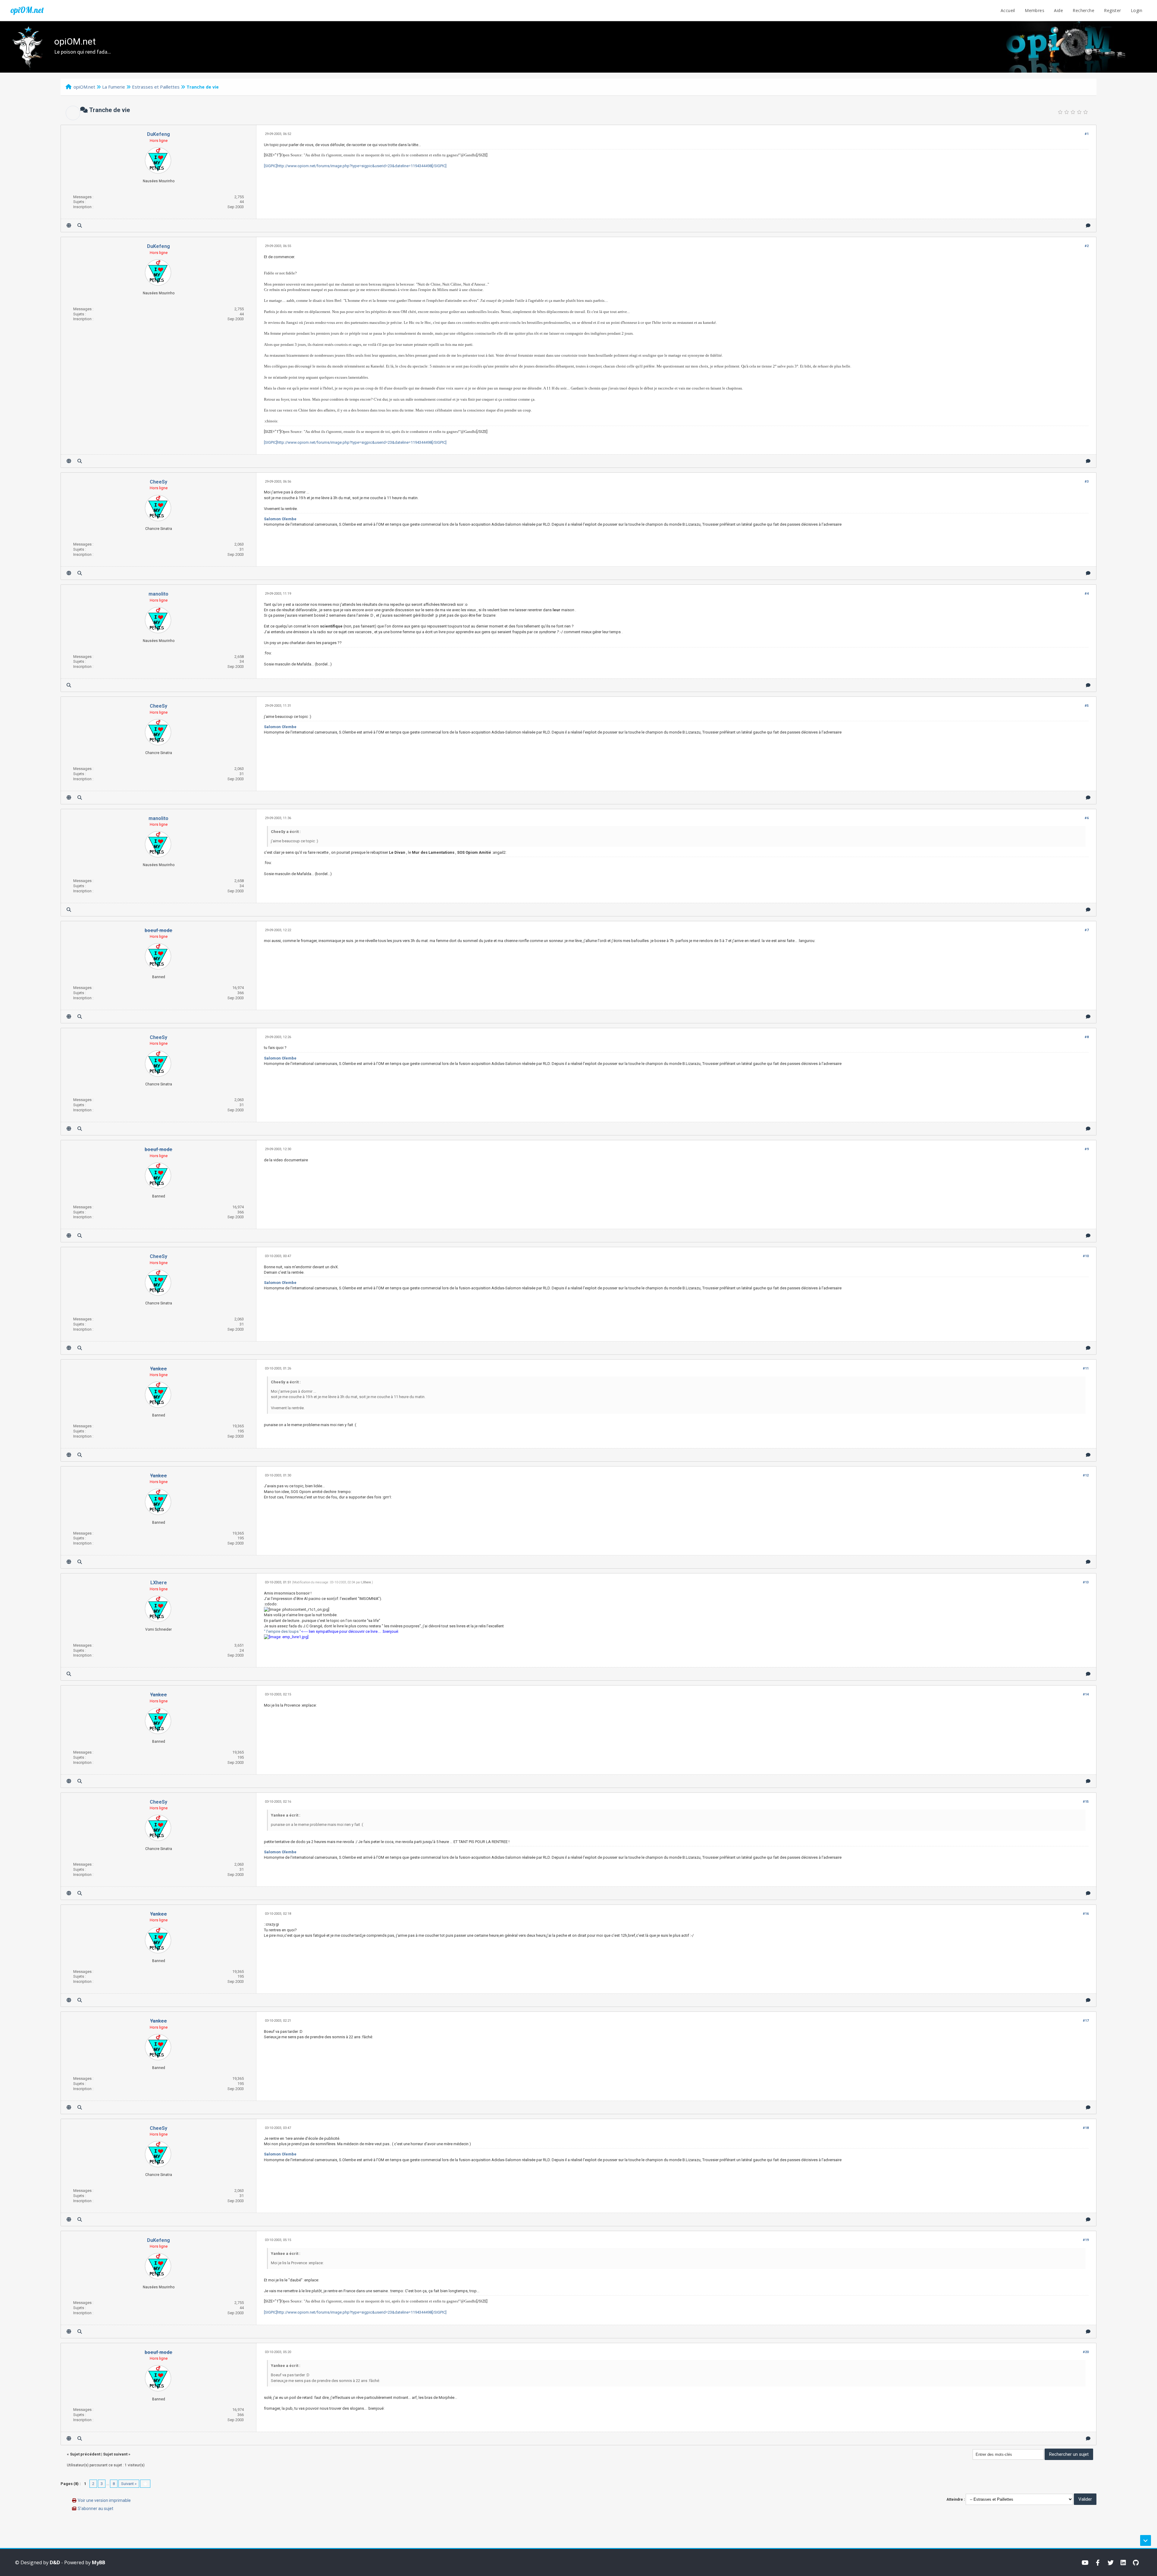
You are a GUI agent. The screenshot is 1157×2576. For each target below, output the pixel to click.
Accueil (1008, 10)
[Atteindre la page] (145, 2484)
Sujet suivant (115, 2454)
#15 (1086, 1802)
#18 (1086, 2128)
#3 (1087, 482)
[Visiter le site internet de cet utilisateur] (69, 225)
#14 (1086, 1694)
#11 (1086, 1368)
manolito (158, 594)
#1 (1087, 134)
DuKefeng (158, 134)
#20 (1086, 2352)
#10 (1086, 1256)
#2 (1087, 246)
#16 (1086, 1914)
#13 (1086, 1582)
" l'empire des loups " (282, 1631)
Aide (1058, 10)
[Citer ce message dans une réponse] (1088, 225)
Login (1137, 10)
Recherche (1083, 10)
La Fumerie (114, 87)
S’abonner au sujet (96, 2509)
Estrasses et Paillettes (156, 87)
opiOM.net (27, 10)
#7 (1087, 930)
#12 (1086, 1475)
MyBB (99, 2562)
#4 (1087, 594)
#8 (1087, 1037)
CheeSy (158, 482)
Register (1112, 10)
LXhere (159, 1583)
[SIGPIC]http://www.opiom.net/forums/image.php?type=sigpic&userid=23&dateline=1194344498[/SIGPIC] (355, 166)
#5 (1087, 706)
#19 (1086, 2240)
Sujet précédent (85, 2454)
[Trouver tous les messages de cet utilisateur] (80, 225)
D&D (55, 2562)
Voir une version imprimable (104, 2500)
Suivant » (129, 2484)
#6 (1087, 818)
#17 (1086, 2021)
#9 (1087, 1149)
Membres (1035, 10)
